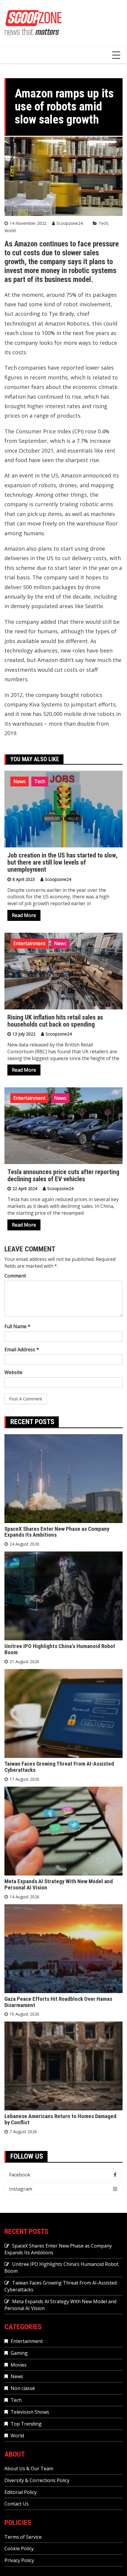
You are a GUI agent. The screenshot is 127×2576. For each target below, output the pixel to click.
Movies (19, 2365)
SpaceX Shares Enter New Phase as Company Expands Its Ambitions (57, 1532)
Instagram (21, 2189)
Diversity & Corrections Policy (37, 2480)
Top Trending (26, 2424)
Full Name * (17, 1326)
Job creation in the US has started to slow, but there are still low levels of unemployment (62, 862)
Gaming (19, 2353)
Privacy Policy (19, 2560)
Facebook (20, 2175)
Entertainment (29, 943)
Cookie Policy (19, 2548)
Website (13, 1372)
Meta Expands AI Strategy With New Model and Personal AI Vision (59, 1884)
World (10, 231)
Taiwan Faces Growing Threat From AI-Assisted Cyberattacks (59, 1767)
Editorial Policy (21, 2492)
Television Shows (30, 2412)
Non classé (23, 2388)
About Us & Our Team (29, 2468)
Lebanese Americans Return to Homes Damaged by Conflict (60, 2119)
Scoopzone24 (70, 223)
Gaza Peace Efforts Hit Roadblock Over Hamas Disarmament (58, 2002)
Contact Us (17, 2504)
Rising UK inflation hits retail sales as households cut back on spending (55, 1021)
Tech (103, 223)
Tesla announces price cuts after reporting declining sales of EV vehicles (63, 1175)
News (19, 781)
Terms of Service (23, 2537)
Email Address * (22, 1349)
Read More (24, 915)
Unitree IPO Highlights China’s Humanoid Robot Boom (60, 1649)
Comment (15, 1276)
